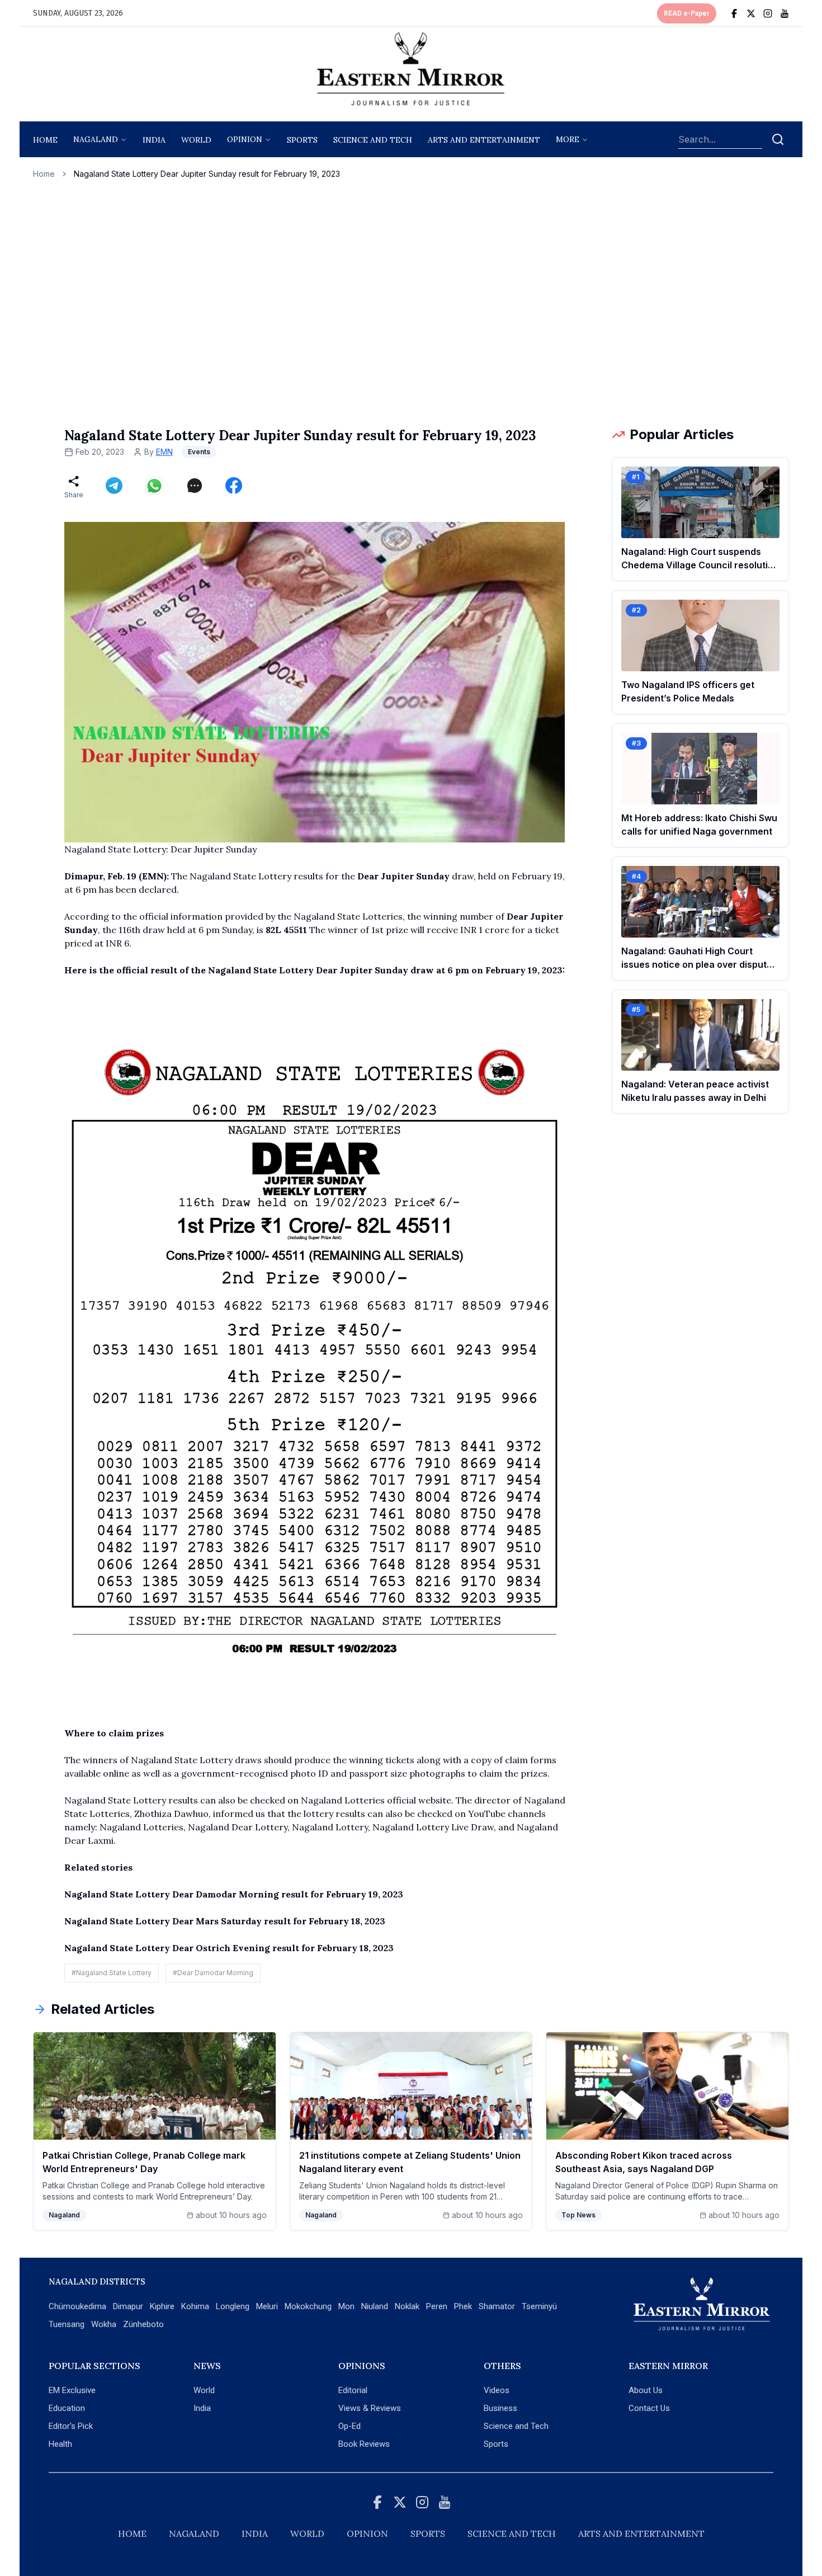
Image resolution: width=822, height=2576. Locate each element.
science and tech (373, 140)
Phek (463, 2306)
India (154, 140)
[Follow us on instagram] (768, 13)
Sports (496, 2444)
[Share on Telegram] (114, 486)
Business (500, 2408)
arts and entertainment (484, 140)
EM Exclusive (72, 2390)
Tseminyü (539, 2306)
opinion (245, 139)
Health (60, 2444)
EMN (164, 452)
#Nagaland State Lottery (112, 1973)
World (196, 140)
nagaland (96, 139)
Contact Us (649, 2408)
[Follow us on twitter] (751, 13)
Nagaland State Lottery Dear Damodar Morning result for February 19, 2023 (234, 1894)
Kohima (195, 2306)
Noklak (407, 2306)
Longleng (233, 2306)
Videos (497, 2390)
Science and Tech (516, 2426)
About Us (646, 2390)
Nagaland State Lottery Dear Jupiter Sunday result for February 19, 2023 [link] (207, 174)
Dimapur (128, 2306)
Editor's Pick (71, 2426)
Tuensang (67, 2324)
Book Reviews (364, 2444)
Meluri (267, 2306)
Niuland (375, 2306)
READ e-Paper (687, 13)
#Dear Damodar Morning (213, 1973)
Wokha (104, 2324)
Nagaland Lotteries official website (376, 1800)
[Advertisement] (411, 303)
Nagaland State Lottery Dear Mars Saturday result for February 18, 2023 (225, 1921)
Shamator (497, 2306)
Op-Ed (349, 2426)
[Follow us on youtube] (785, 13)
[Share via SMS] (195, 486)
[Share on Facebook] (234, 486)
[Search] (778, 139)
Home (45, 140)
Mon (346, 2306)
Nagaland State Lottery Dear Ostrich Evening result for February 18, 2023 (229, 1948)
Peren (437, 2306)
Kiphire (162, 2306)
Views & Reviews (370, 2408)
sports (302, 140)
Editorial (353, 2390)
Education (67, 2408)
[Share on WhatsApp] (154, 486)
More (568, 139)
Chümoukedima (77, 2306)
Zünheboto (143, 2324)
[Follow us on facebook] (734, 13)
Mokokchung (308, 2306)
